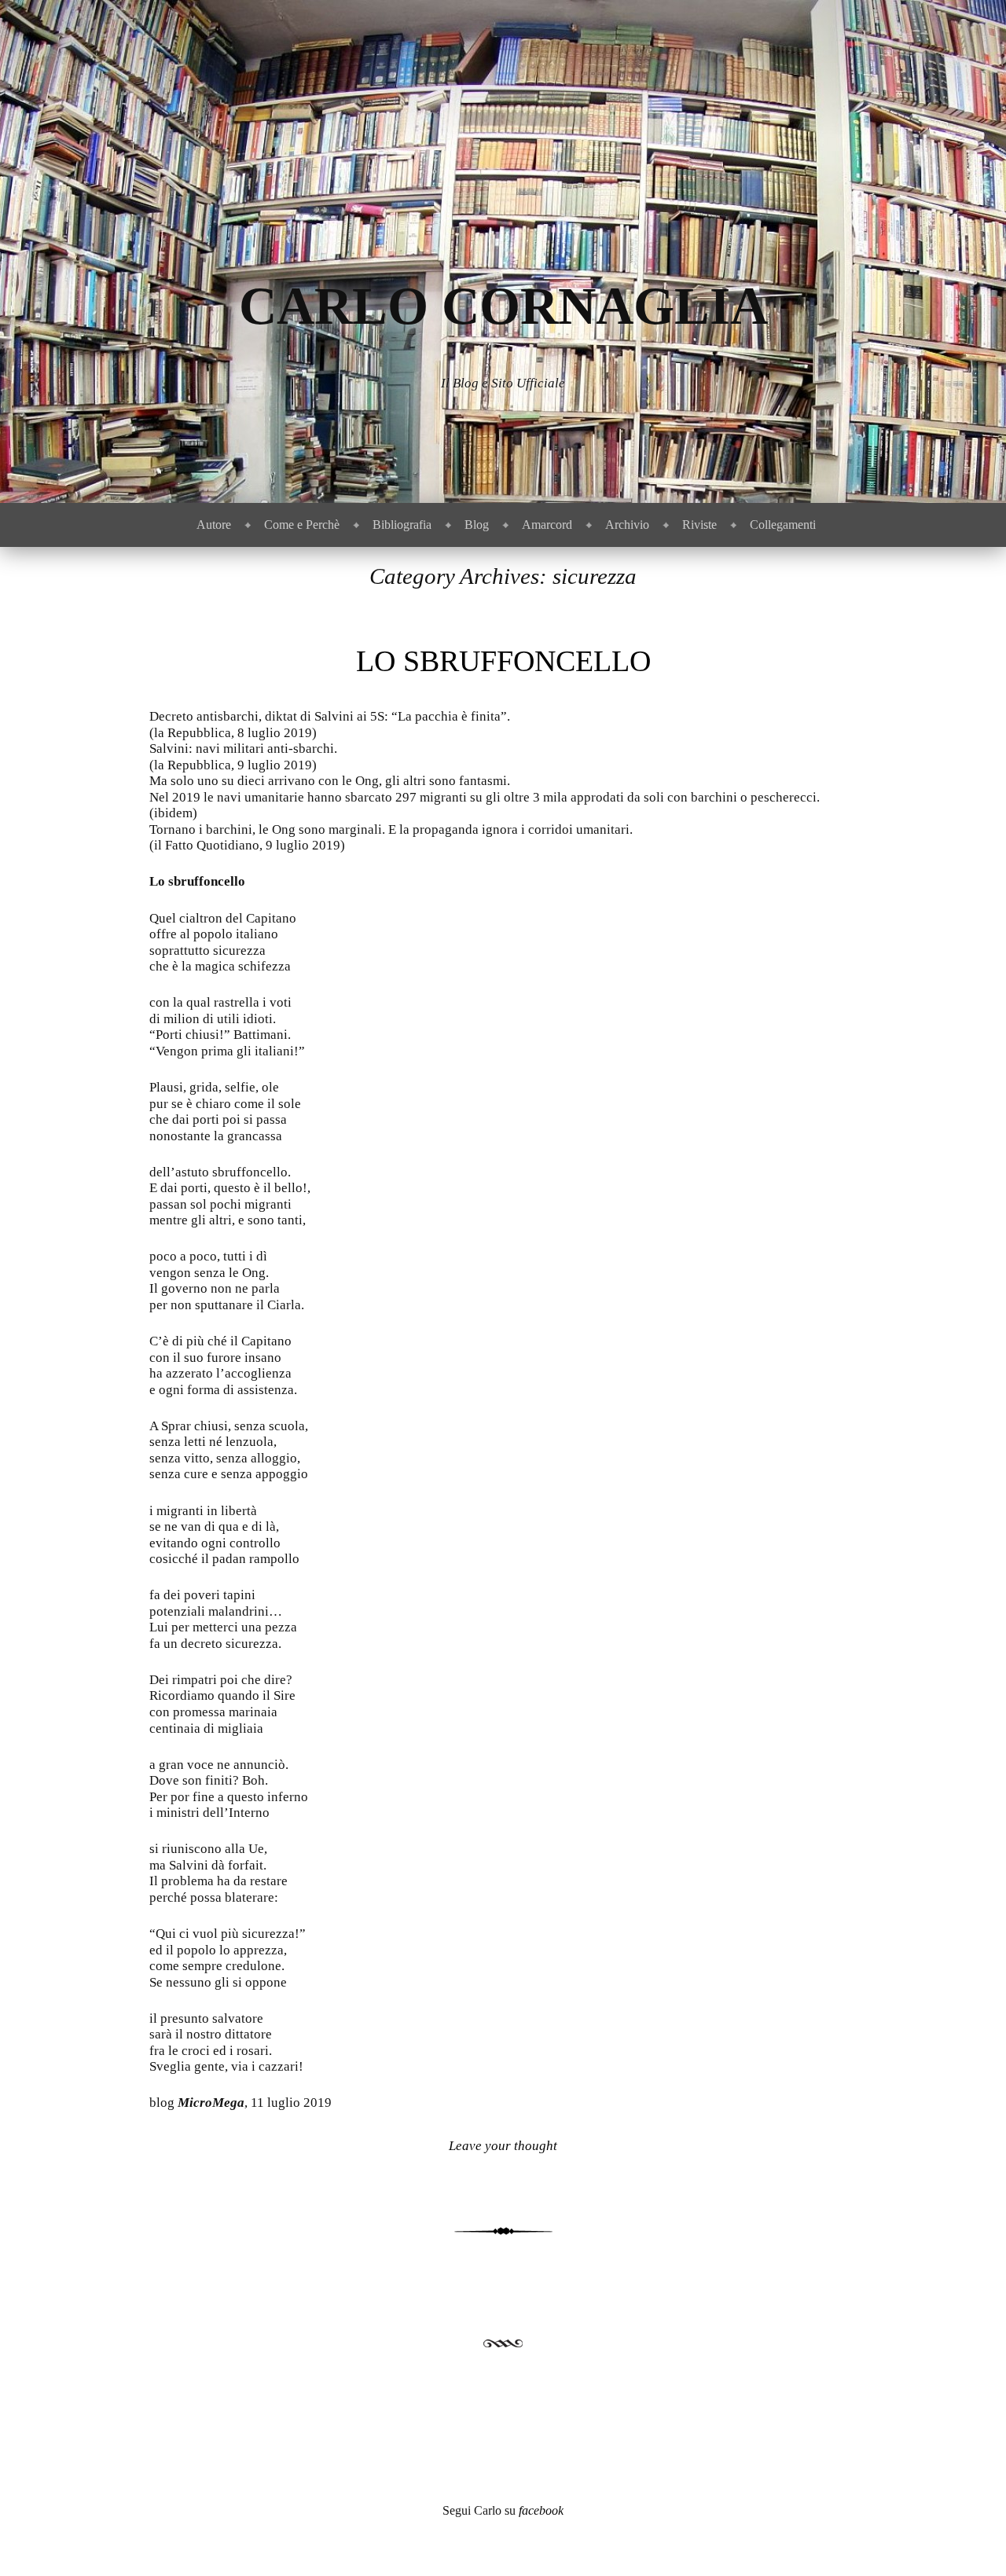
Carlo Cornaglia (503, 306)
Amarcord (547, 525)
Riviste (699, 525)
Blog (477, 525)
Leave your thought (503, 2146)
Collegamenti (783, 525)
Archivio (627, 525)
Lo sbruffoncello (503, 661)
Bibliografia (402, 525)
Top (969, 2539)
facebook (541, 2510)
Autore (214, 525)
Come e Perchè (302, 525)
